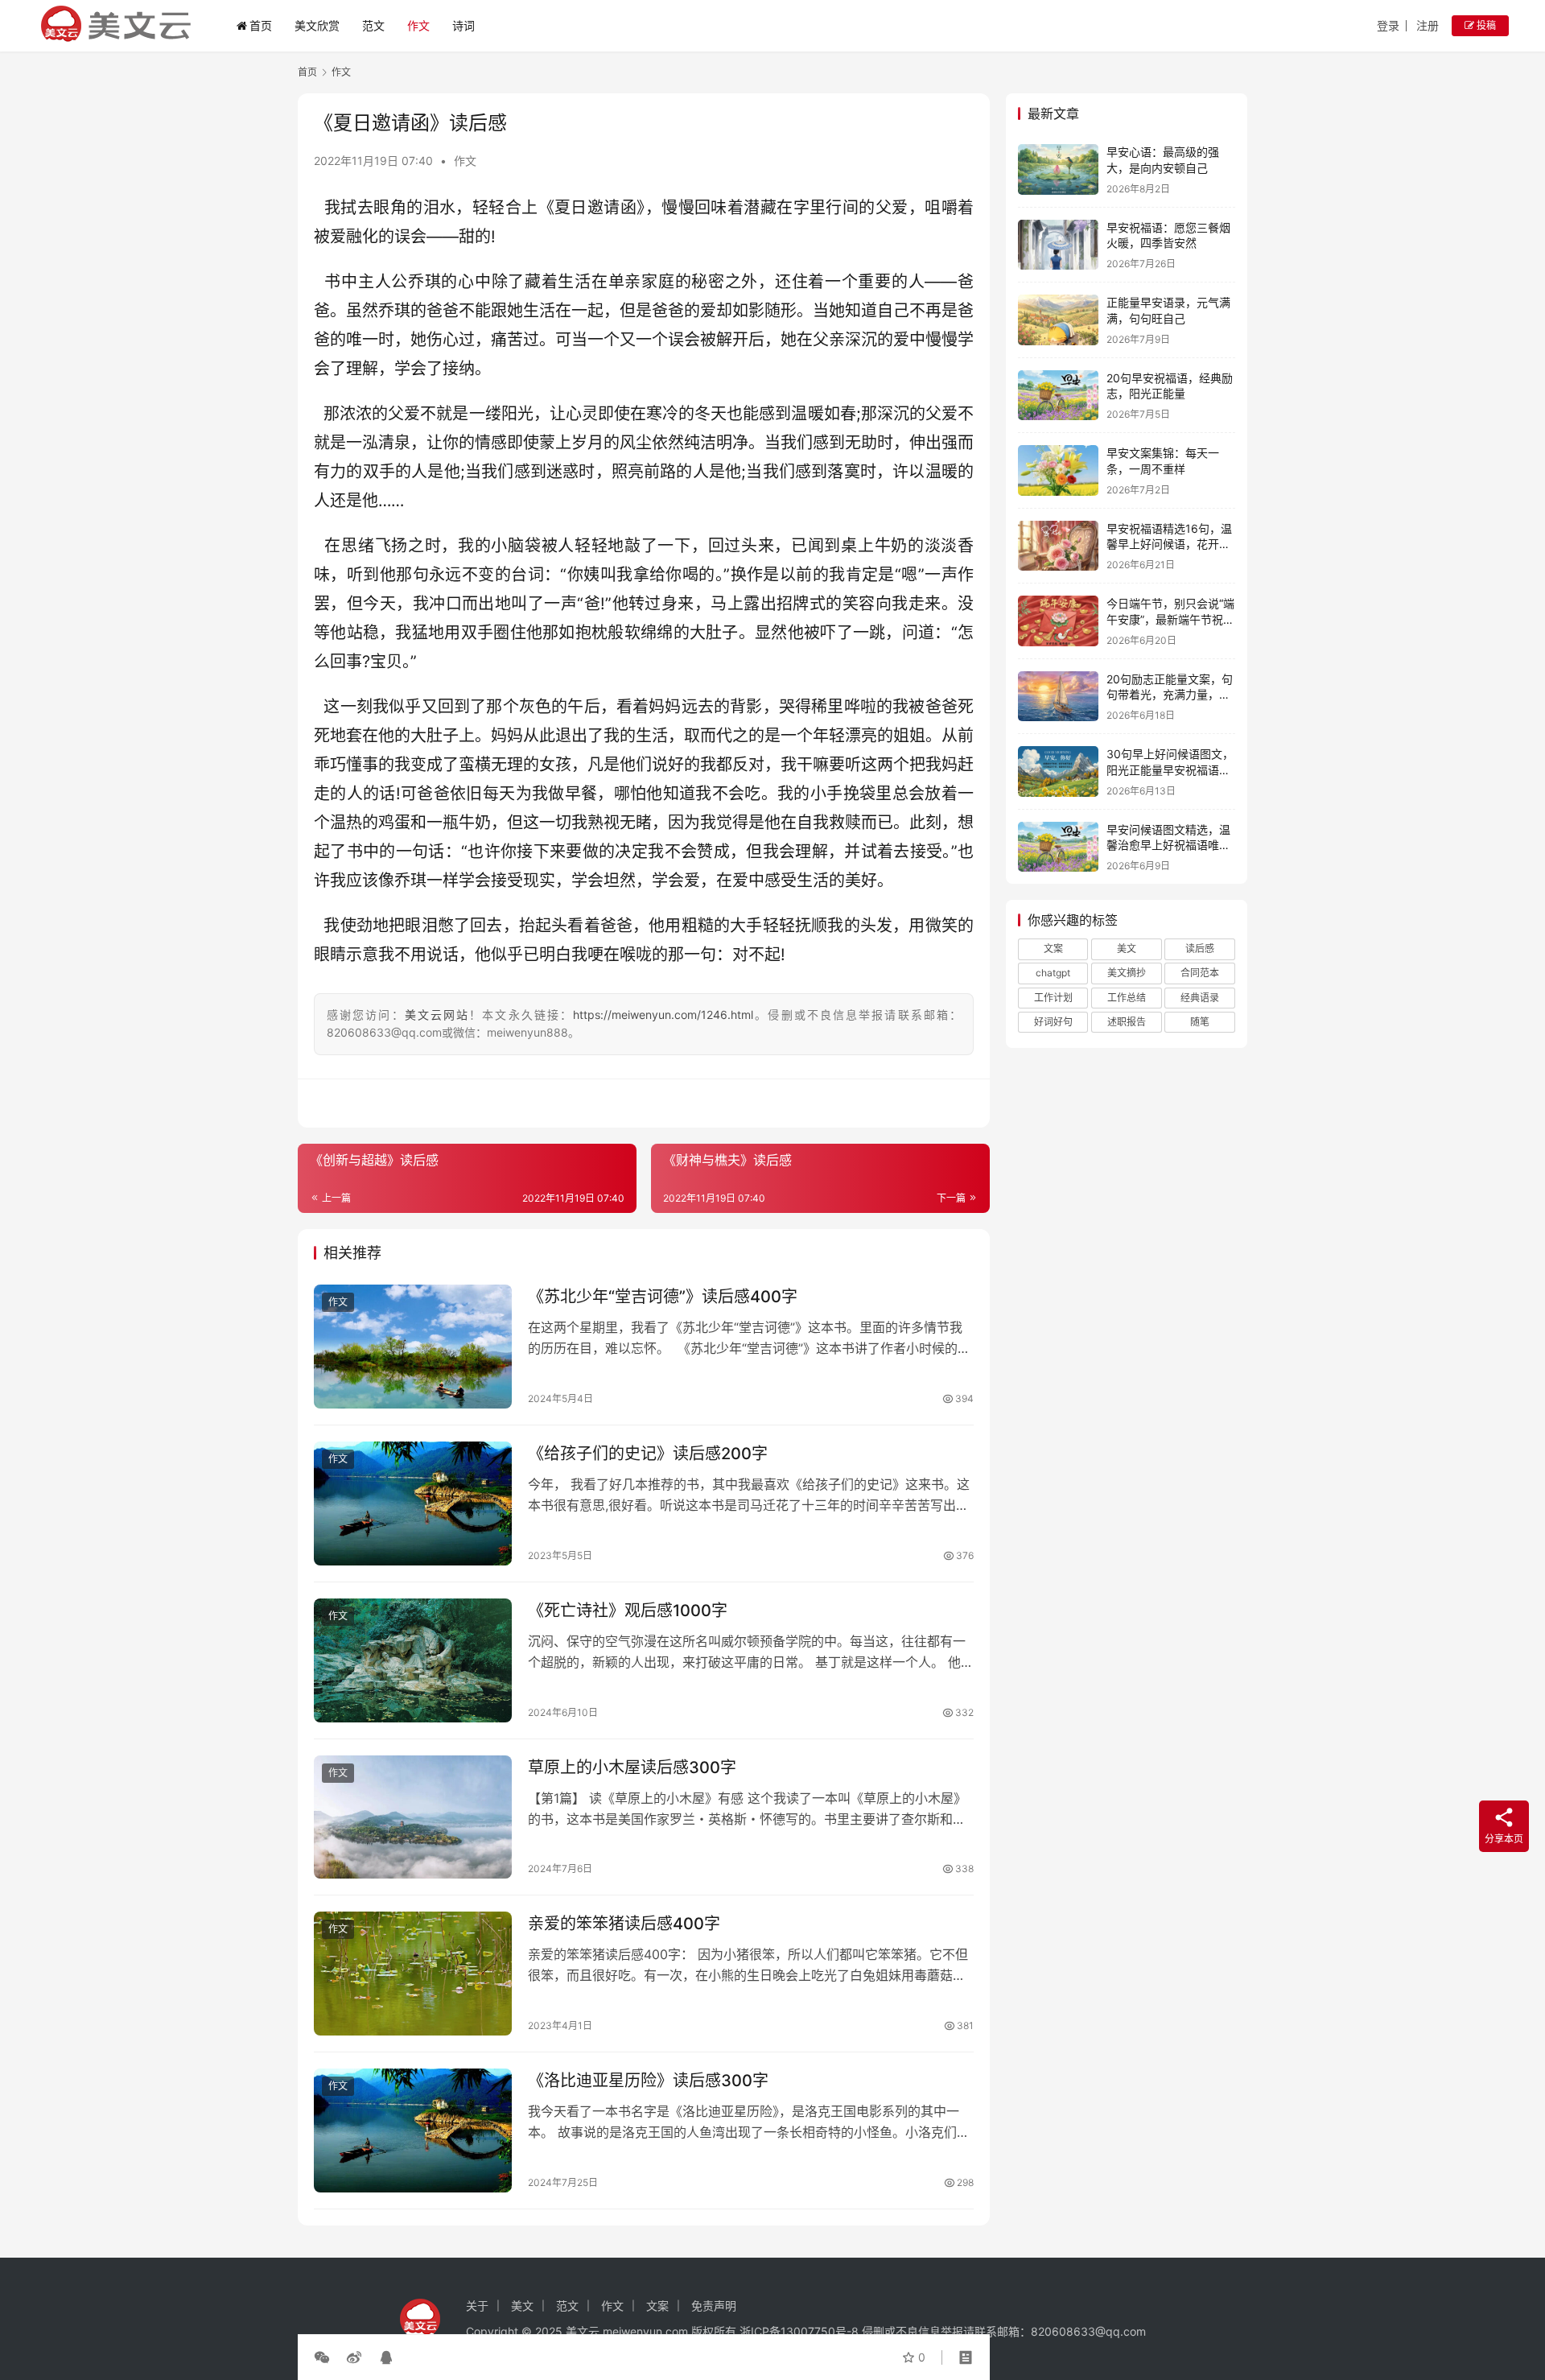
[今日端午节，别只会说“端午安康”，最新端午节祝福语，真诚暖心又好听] (1058, 621)
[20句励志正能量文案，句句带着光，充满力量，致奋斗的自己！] (1058, 697)
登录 (1388, 25)
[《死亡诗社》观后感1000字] (413, 1660)
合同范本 (1200, 973)
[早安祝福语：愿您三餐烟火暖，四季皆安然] (1058, 245)
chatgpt (1053, 973)
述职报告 (1127, 1022)
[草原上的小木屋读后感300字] (413, 1817)
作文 (418, 25)
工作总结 (1127, 998)
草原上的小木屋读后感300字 (632, 1767)
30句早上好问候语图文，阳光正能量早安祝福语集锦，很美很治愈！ (1170, 769)
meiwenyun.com (645, 2331)
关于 (477, 2306)
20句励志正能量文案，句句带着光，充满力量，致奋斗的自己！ (1170, 695)
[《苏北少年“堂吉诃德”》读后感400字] (413, 1347)
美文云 (583, 2331)
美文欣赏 (317, 25)
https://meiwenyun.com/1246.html (663, 1015)
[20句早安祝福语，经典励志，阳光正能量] (1058, 396)
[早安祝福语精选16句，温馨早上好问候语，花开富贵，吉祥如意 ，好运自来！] (1058, 546)
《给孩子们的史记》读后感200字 (648, 1454)
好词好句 (1053, 1022)
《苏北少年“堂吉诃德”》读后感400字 (663, 1297)
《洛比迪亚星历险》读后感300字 (648, 2081)
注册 (1428, 25)
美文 (1127, 949)
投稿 (1485, 25)
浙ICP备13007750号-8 (801, 2331)
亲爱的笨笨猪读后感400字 (624, 1924)
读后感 (1200, 949)
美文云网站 (437, 1015)
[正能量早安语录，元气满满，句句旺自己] (1058, 320)
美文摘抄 (1127, 973)
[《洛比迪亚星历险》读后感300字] (413, 2130)
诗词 (463, 25)
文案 (1053, 949)
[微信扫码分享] (325, 2357)
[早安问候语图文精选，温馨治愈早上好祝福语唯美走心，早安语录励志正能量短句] (1058, 847)
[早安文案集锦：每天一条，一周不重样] (1058, 470)
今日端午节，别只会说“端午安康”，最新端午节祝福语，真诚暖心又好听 (1170, 619)
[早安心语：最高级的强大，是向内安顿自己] (1058, 169)
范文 (373, 25)
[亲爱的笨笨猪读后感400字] (413, 1974)
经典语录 (1200, 998)
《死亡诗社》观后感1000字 (628, 1611)
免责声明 (714, 2306)
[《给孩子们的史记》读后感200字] (413, 1503)
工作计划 (1053, 998)
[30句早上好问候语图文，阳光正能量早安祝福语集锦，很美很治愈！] (1058, 771)
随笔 (1200, 1022)
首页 (261, 25)
